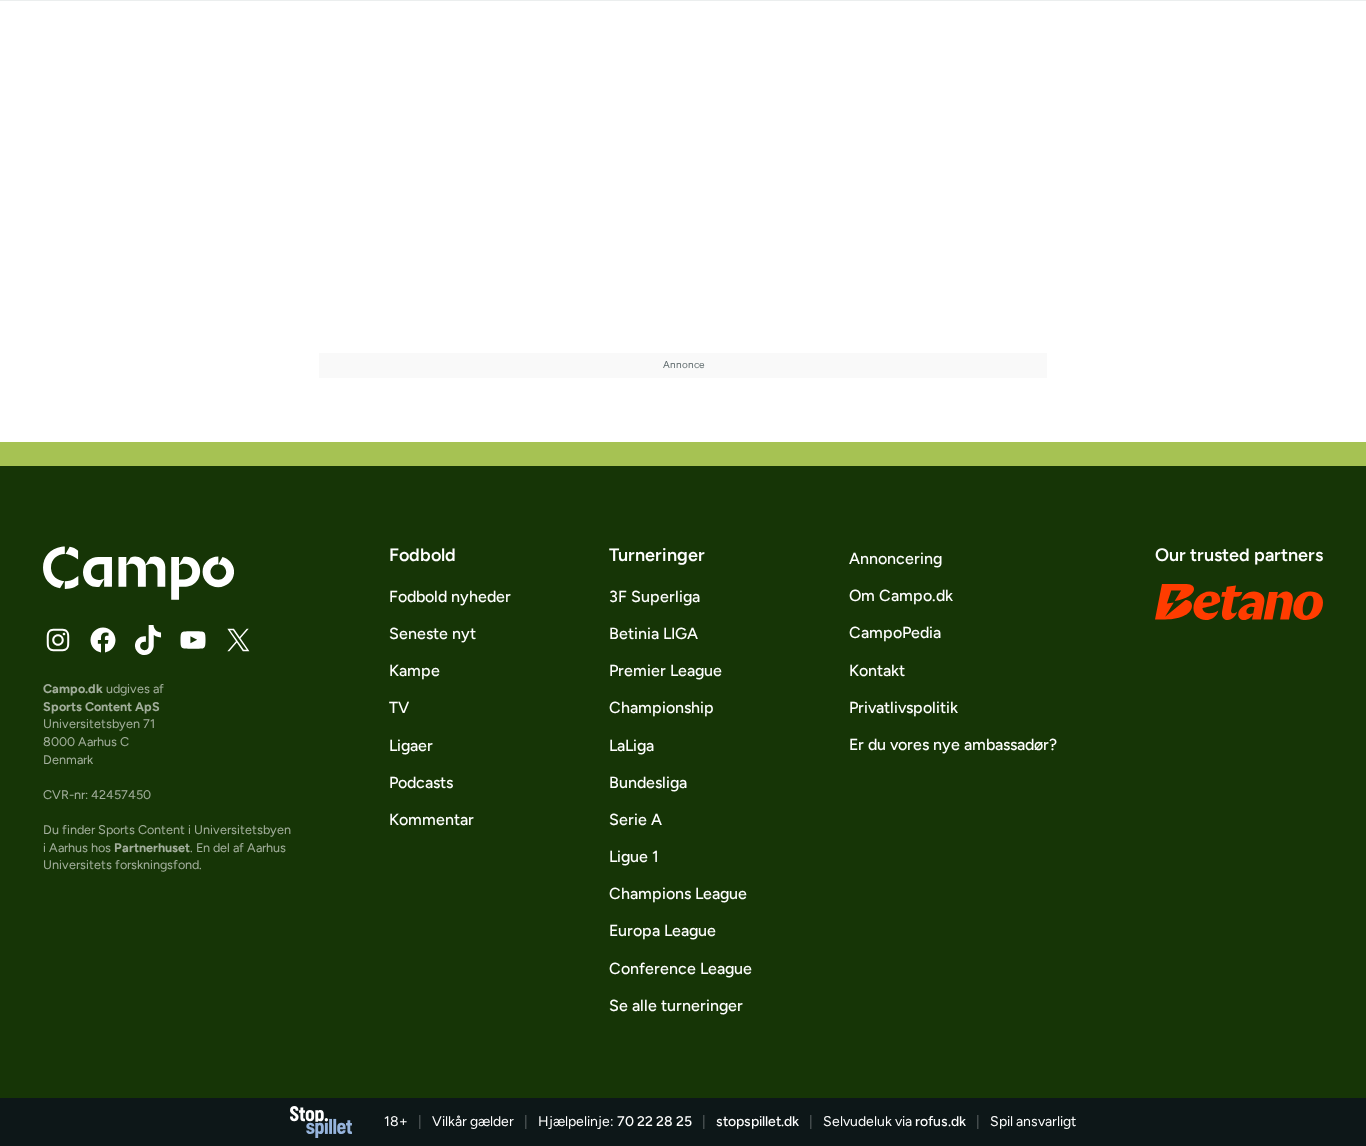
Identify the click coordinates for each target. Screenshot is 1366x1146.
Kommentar (431, 819)
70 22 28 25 (654, 1121)
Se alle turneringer (676, 1005)
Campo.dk (73, 688)
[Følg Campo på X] (238, 640)
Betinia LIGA (653, 633)
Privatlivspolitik (903, 707)
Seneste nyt (432, 633)
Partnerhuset (152, 847)
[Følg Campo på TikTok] (148, 640)
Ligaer (411, 745)
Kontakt (877, 670)
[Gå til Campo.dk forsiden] (138, 594)
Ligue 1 (634, 856)
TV (399, 707)
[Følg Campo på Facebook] (103, 640)
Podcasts (421, 782)
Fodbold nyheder (450, 596)
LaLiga (631, 745)
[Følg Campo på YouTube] (193, 640)
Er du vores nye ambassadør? (953, 744)
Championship (661, 707)
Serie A (635, 819)
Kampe (414, 670)
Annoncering (895, 558)
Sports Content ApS (101, 706)
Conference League (680, 968)
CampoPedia (895, 632)
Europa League (662, 930)
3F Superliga (654, 596)
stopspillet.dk (757, 1121)
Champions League (678, 893)
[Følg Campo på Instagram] (58, 640)
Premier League (665, 670)
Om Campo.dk (901, 595)
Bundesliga (648, 782)
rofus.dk (940, 1121)
